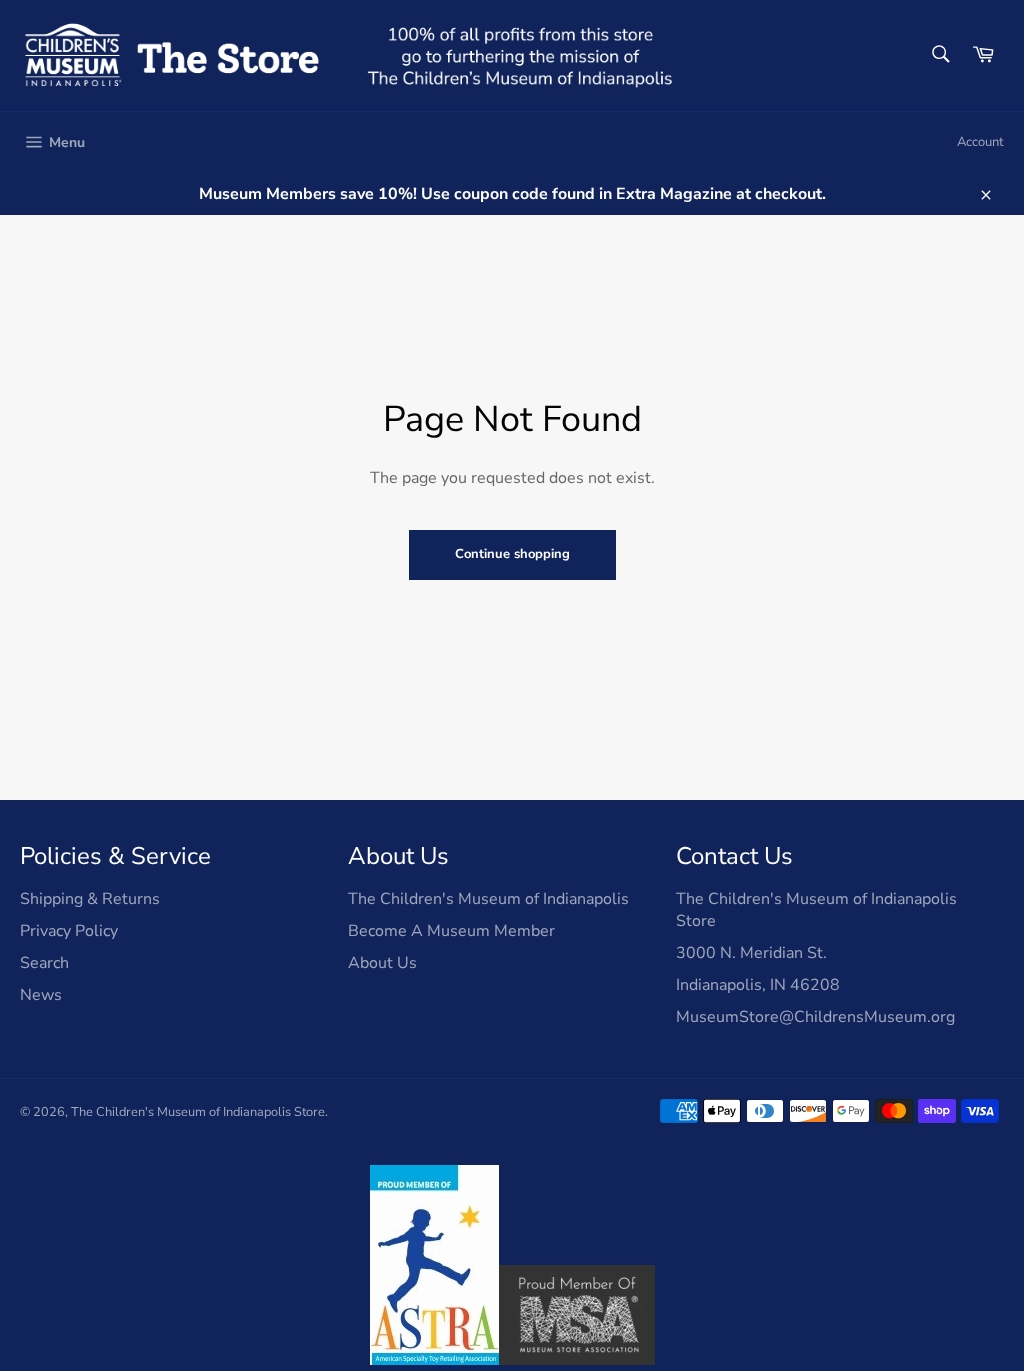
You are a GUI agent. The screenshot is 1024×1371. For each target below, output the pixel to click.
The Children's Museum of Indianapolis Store (198, 1112)
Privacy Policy (69, 931)
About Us (382, 963)
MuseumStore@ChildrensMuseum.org (815, 1017)
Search (44, 963)
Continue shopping (512, 554)
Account (980, 142)
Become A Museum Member (451, 931)
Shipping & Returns (90, 899)
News (41, 995)
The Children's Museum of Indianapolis (488, 899)
